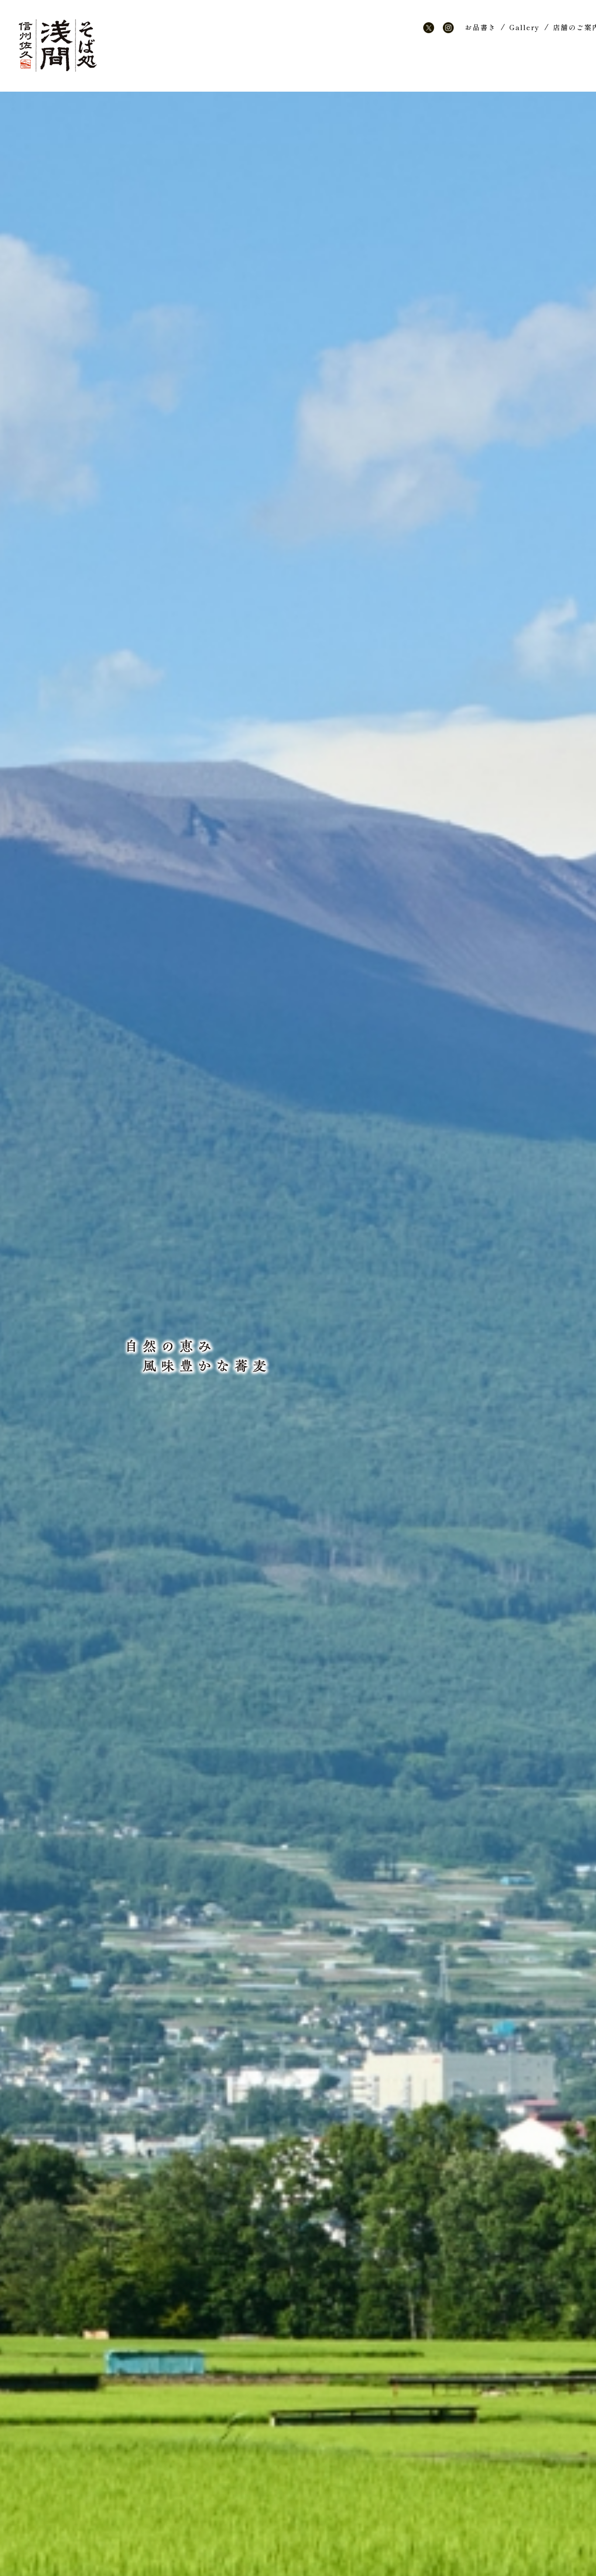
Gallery (524, 27)
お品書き (480, 27)
